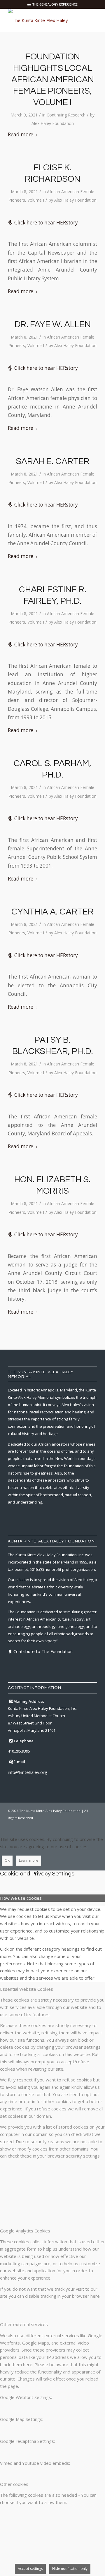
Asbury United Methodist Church (36, 1716)
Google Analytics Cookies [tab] (25, 2231)
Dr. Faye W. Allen (53, 324)
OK (7, 1860)
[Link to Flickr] (84, 1825)
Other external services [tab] (24, 2324)
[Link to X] (66, 1825)
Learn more (29, 1860)
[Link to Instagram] (75, 1825)
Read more (21, 134)
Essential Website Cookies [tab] (27, 1989)
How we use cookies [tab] (21, 1898)
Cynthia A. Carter (52, 912)
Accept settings (30, 2569)
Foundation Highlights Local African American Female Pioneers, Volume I (53, 79)
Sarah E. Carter (53, 461)
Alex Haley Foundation (53, 123)
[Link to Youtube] (93, 1825)
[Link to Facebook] (58, 1825)
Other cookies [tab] (14, 2484)
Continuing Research (66, 115)
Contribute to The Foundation (43, 1651)
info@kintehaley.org (28, 1772)
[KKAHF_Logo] (44, 20)
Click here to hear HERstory (46, 223)
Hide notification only (70, 2569)
